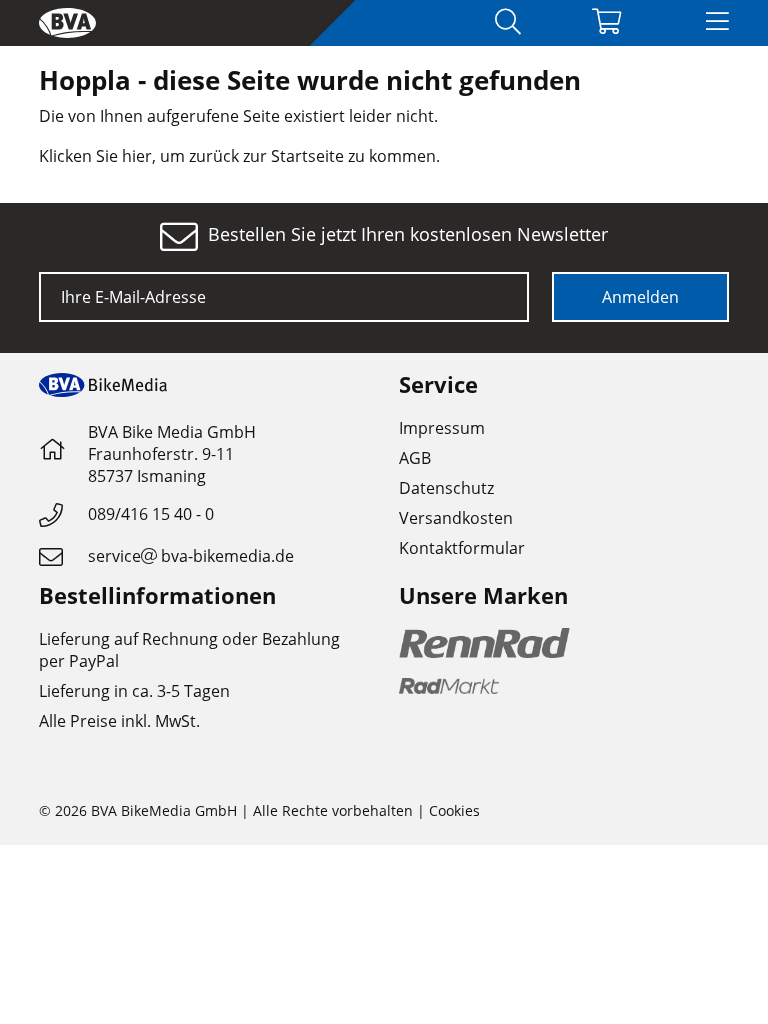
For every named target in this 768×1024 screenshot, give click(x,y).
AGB (415, 458)
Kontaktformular (462, 548)
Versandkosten (456, 518)
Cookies (454, 810)
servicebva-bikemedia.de (191, 556)
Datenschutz (446, 488)
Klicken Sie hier (95, 156)
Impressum (442, 428)
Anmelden (640, 297)
